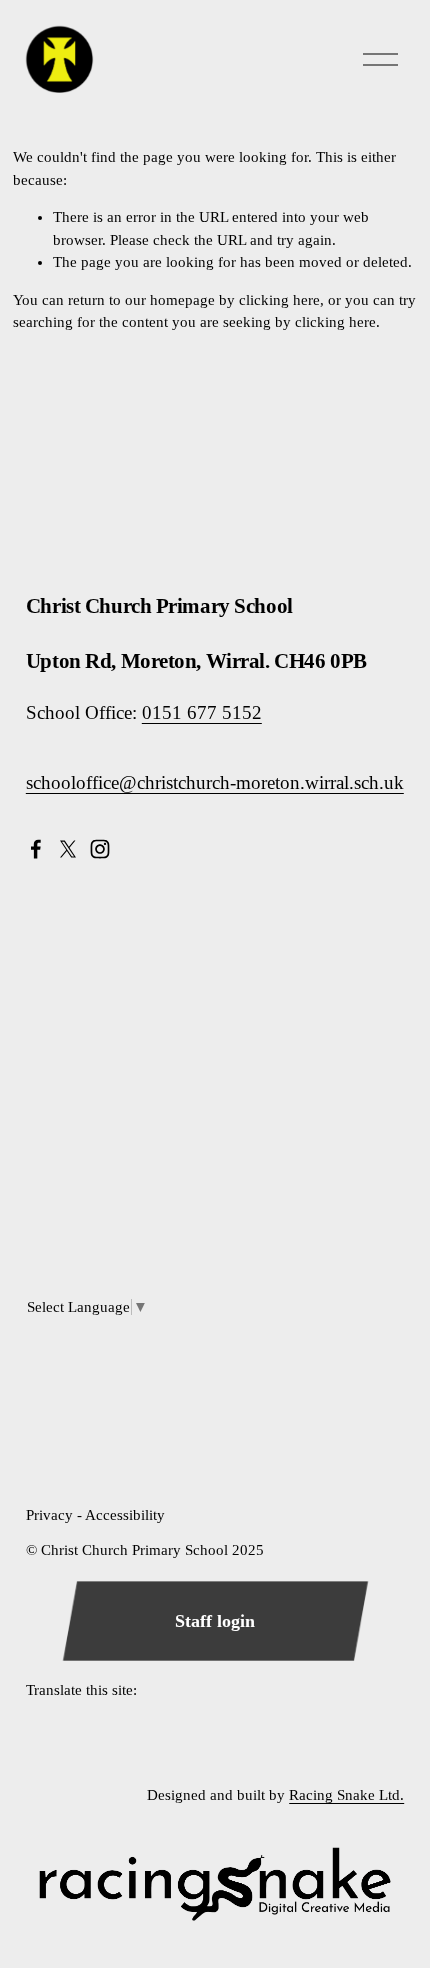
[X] (68, 849)
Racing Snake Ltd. (346, 1795)
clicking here (279, 300)
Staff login (215, 1621)
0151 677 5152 (202, 712)
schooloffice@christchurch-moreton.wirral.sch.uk (215, 782)
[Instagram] (100, 849)
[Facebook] (36, 849)
